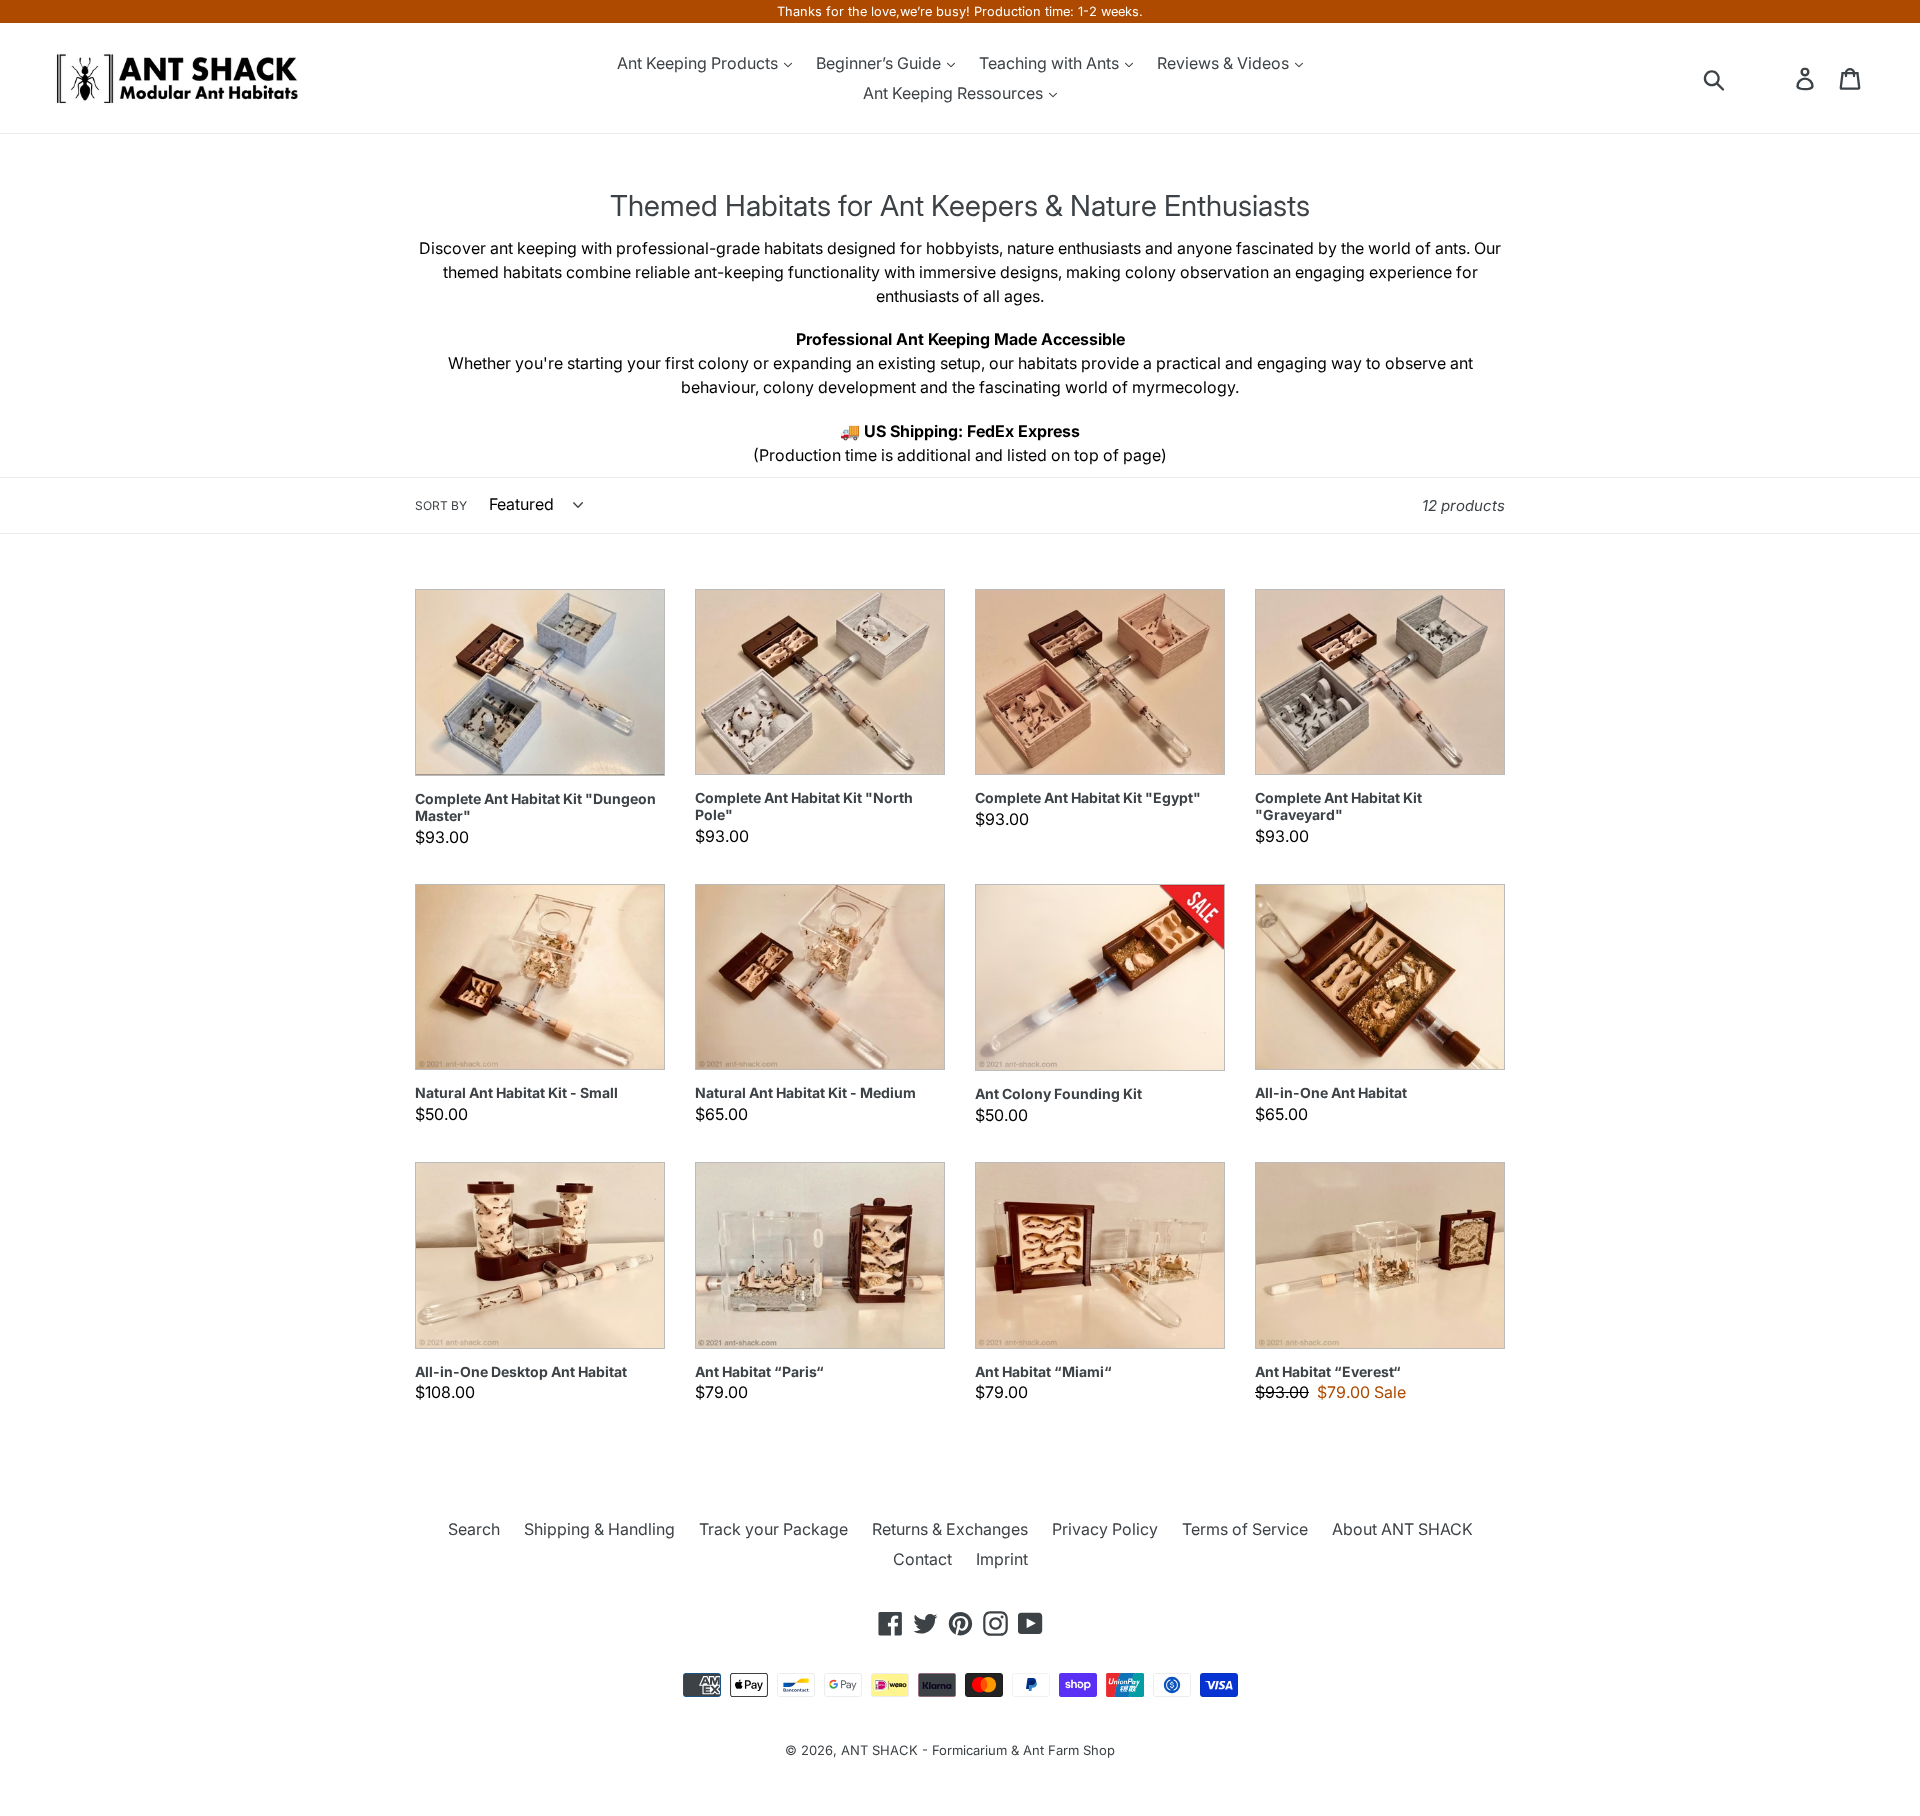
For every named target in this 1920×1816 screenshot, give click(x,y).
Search (474, 1529)
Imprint (1002, 1559)
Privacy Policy (1105, 1529)
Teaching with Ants (1051, 63)
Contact (922, 1559)
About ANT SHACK (1402, 1529)
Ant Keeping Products (699, 63)
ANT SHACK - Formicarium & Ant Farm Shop (978, 1750)
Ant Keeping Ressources (955, 93)
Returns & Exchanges (950, 1529)
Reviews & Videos (1225, 63)
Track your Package (773, 1529)
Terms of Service (1245, 1529)
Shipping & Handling (599, 1529)
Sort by (441, 505)
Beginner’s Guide (880, 63)
